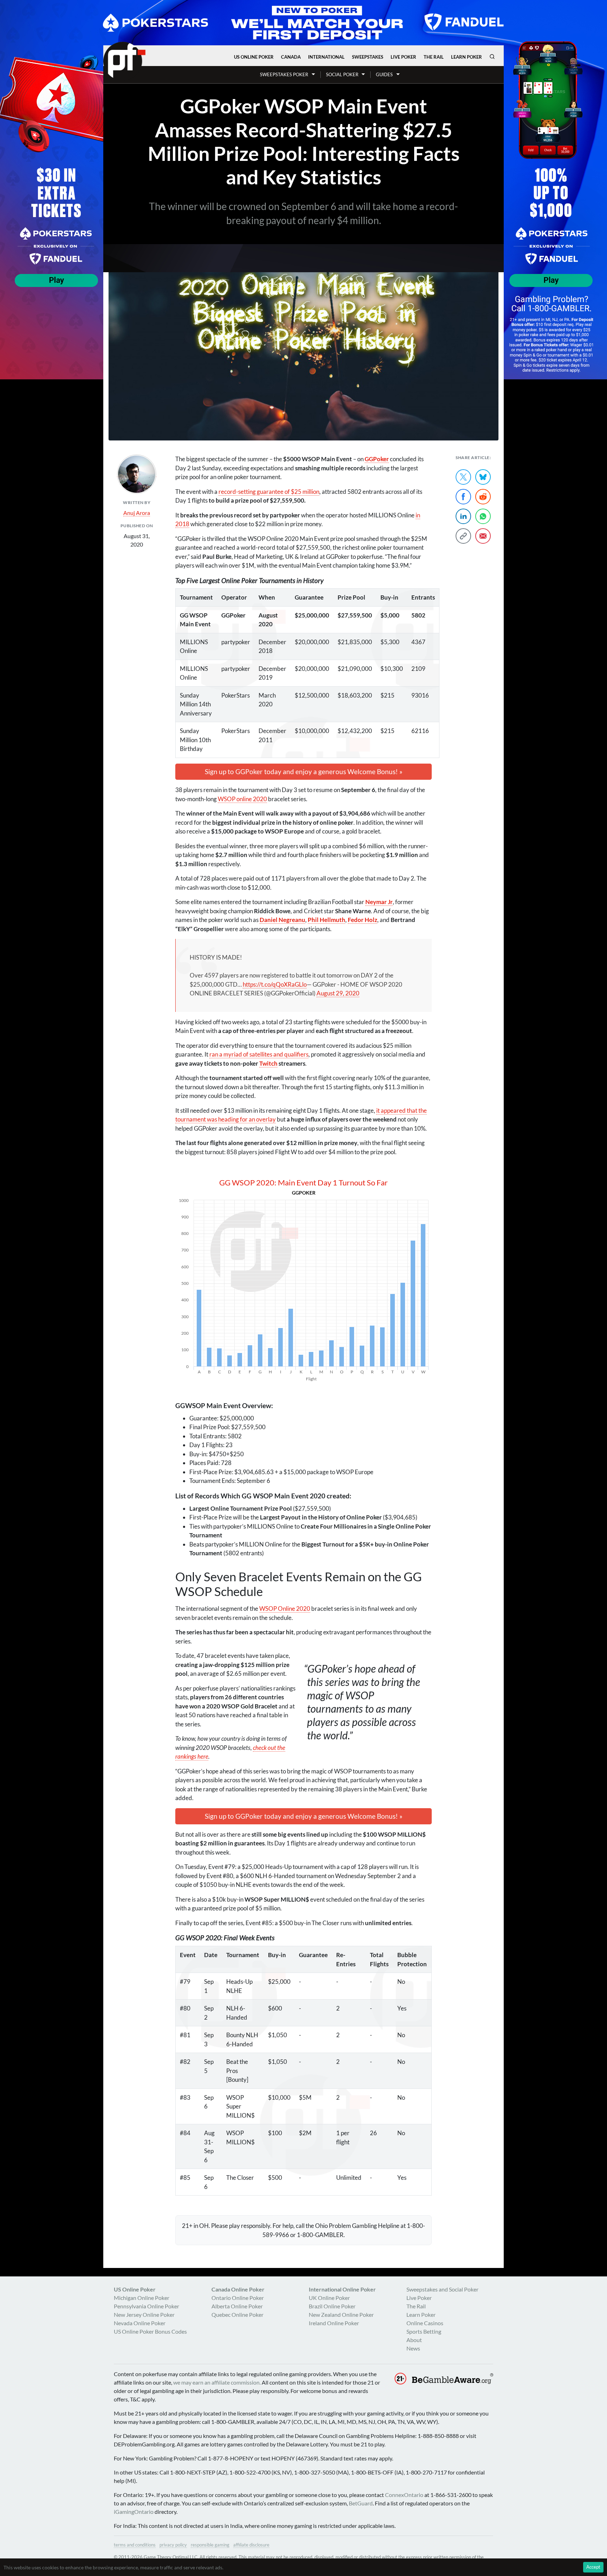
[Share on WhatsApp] (483, 516)
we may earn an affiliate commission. (217, 2382)
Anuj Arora (137, 513)
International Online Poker (342, 2289)
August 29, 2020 (338, 993)
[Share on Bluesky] (483, 477)
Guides (384, 74)
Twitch (268, 1063)
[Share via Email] (483, 536)
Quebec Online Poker (237, 2315)
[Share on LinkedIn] (463, 516)
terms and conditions (135, 2545)
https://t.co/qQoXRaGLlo (275, 984)
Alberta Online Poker (237, 2306)
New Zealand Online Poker (341, 2315)
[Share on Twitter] (463, 477)
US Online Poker (254, 57)
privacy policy (173, 2545)
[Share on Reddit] (483, 497)
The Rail (434, 57)
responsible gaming (210, 2545)
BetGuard (361, 2503)
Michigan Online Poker (142, 2298)
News (413, 2348)
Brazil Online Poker (332, 2306)
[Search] (492, 57)
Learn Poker (466, 57)
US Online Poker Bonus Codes (150, 2331)
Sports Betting (424, 2331)
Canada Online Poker (238, 2289)
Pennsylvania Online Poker (146, 2306)
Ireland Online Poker (334, 2323)
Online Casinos (425, 2323)
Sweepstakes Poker (284, 74)
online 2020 (242, 799)
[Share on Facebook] (463, 497)
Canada (291, 57)
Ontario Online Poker (238, 2298)
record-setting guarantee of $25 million (269, 492)
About (414, 2340)
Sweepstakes (368, 57)
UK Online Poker (329, 2298)
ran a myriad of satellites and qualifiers (259, 1054)
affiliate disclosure (251, 2545)
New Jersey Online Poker (144, 2315)
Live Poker (403, 57)
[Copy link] (463, 536)
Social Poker (342, 74)
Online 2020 (285, 1609)
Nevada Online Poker (140, 2323)
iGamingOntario (134, 2512)
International (326, 57)
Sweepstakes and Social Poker (442, 2289)
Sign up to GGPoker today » (304, 772)
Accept (593, 2567)
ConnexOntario (404, 2495)
